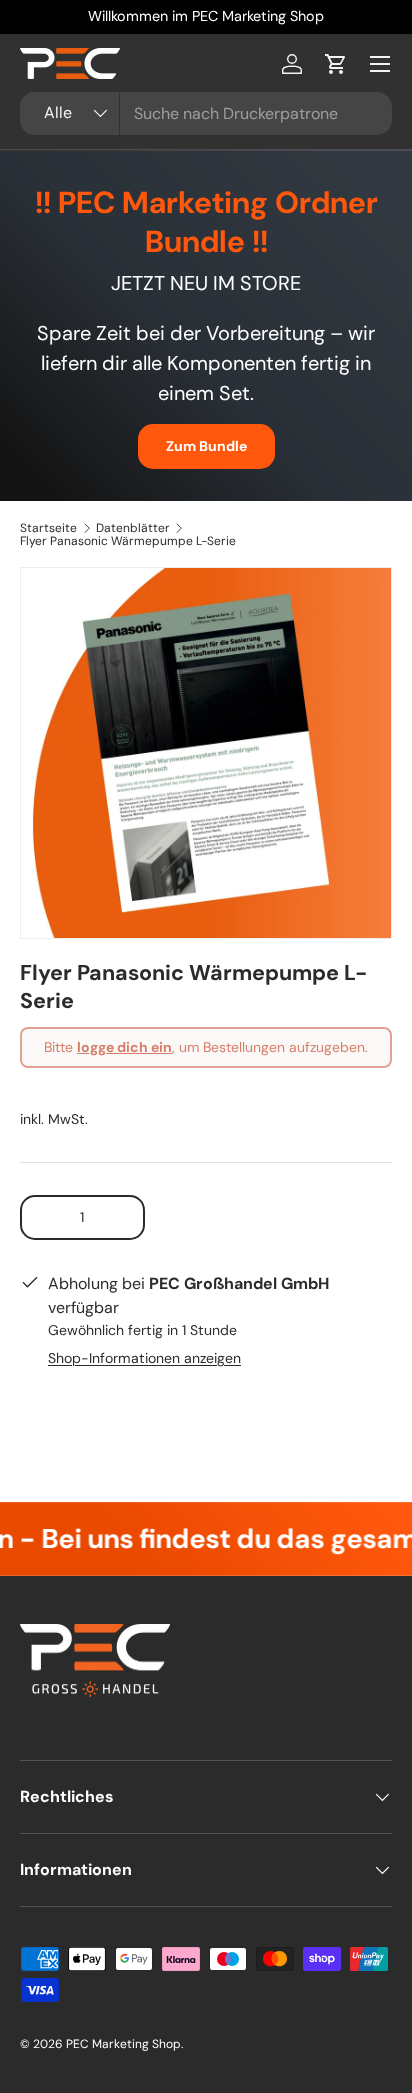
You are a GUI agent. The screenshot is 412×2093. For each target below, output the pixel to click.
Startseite (48, 528)
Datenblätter (133, 528)
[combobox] (206, 113)
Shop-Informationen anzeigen (144, 1358)
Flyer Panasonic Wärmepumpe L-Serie (128, 541)
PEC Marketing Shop (123, 2044)
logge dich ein (124, 1047)
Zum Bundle (206, 446)
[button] (336, 64)
